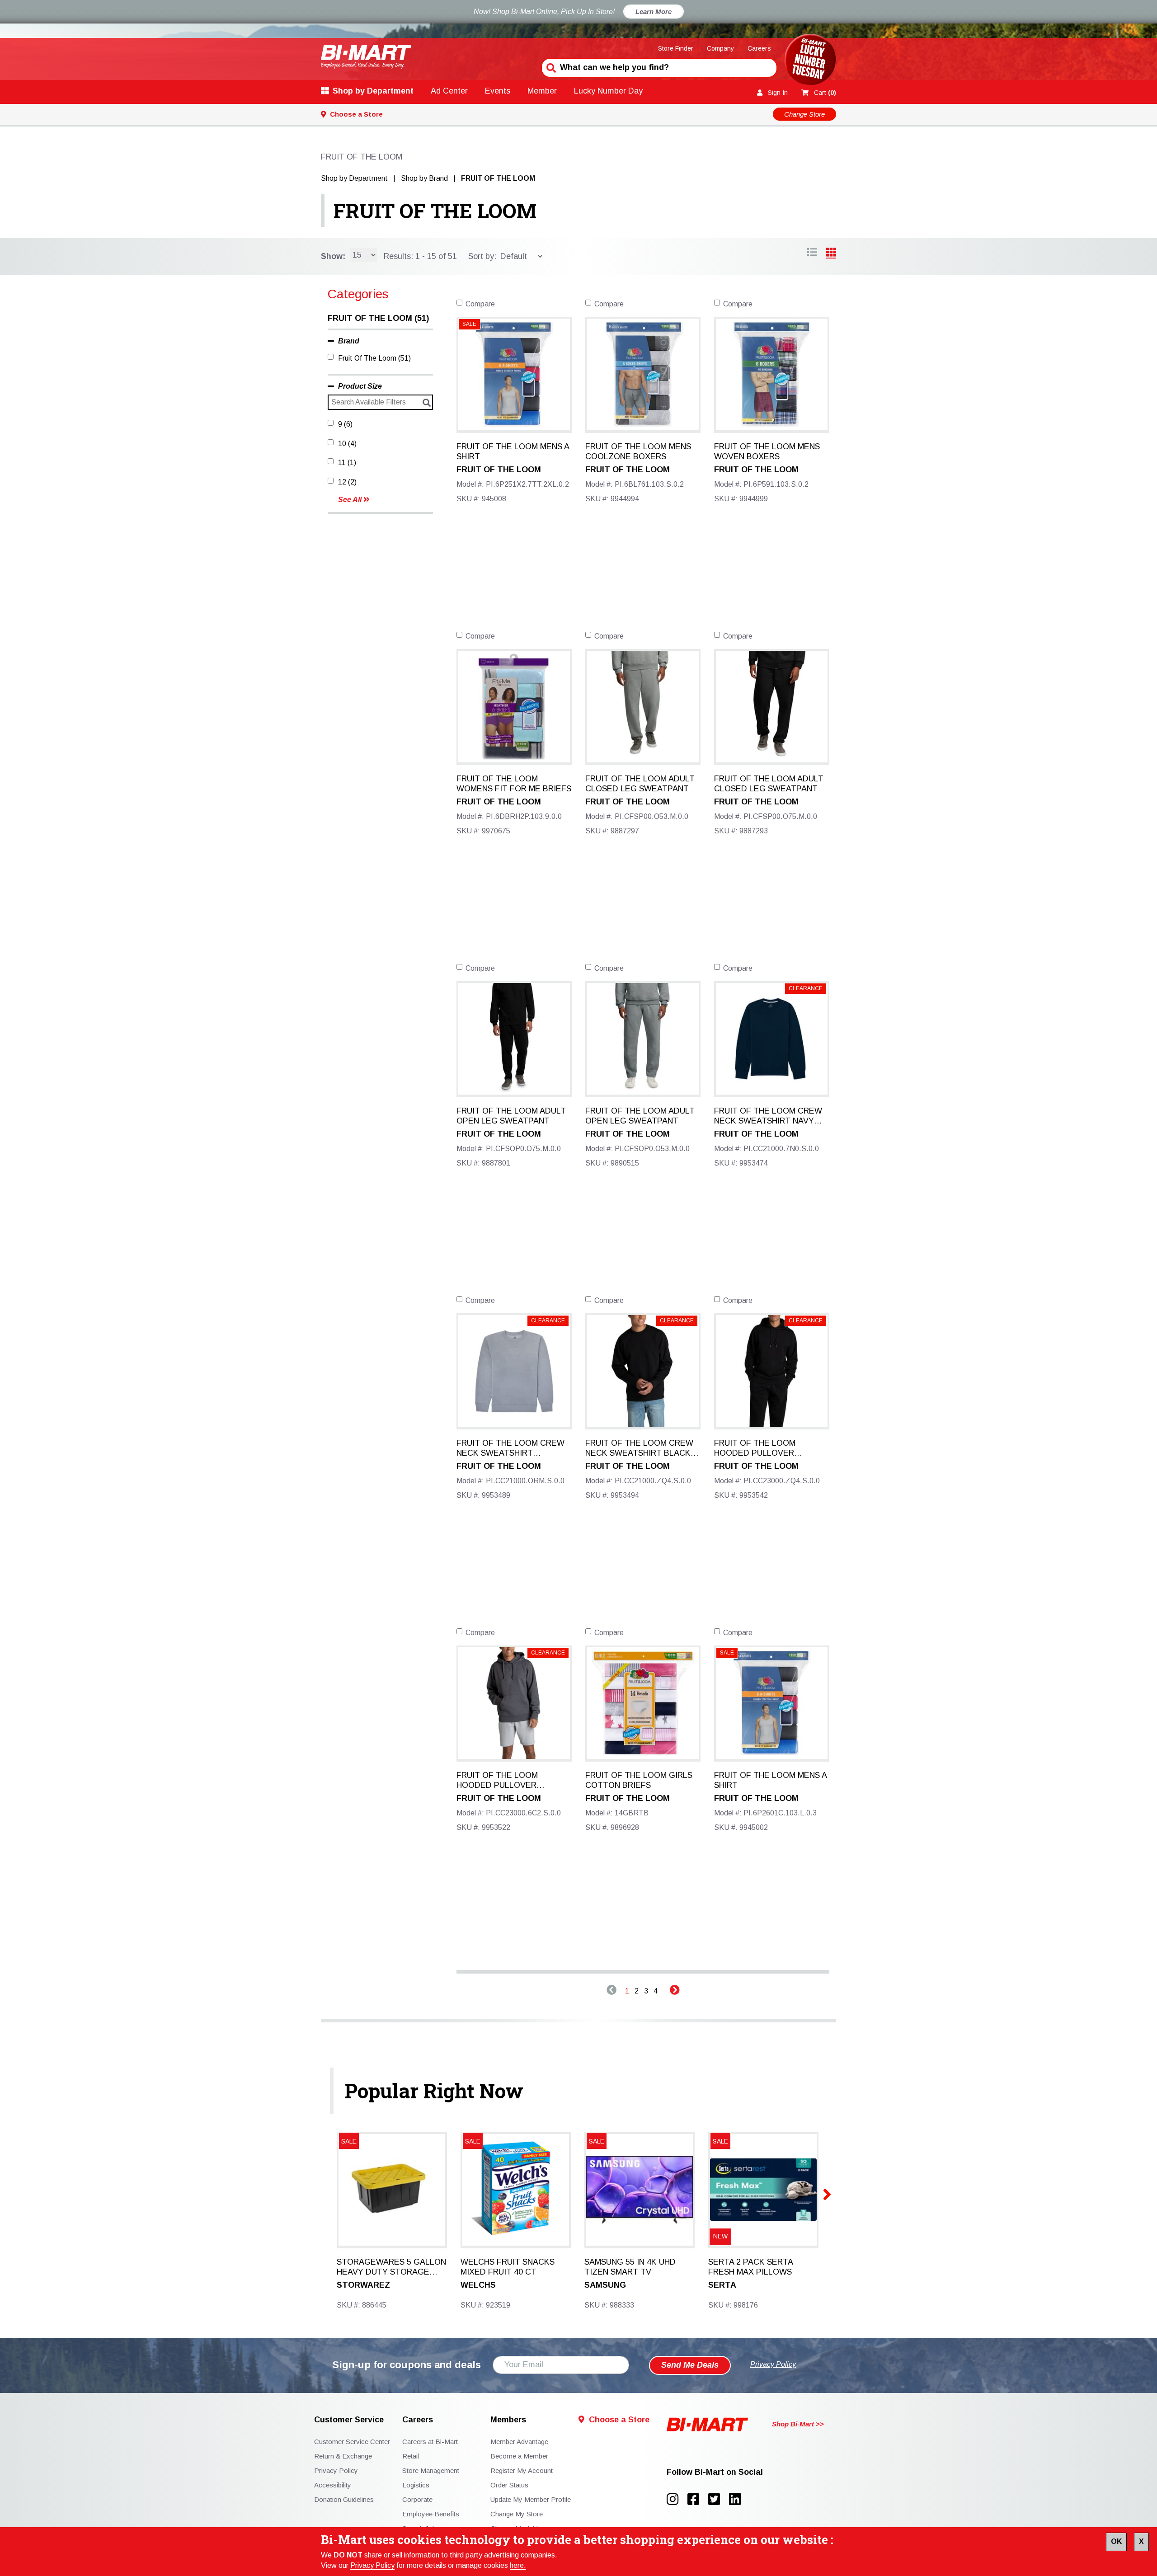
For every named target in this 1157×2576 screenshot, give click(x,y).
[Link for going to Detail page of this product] (514, 374)
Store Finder (676, 48)
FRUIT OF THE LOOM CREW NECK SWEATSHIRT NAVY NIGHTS (768, 1116)
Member (542, 91)
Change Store (804, 114)
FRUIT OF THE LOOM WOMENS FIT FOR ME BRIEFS (514, 784)
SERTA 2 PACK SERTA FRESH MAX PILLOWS (750, 2267)
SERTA (722, 2285)
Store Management (431, 2470)
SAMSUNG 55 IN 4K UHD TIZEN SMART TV (630, 2267)
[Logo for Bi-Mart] (366, 57)
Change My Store (517, 2514)
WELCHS (478, 2285)
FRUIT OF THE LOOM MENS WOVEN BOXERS (767, 451)
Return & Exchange (343, 2456)
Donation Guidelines (344, 2499)
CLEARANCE (806, 988)
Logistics (416, 2485)
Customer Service (349, 2420)
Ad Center (449, 91)
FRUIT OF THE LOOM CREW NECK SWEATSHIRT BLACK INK (639, 1448)
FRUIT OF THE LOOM (435, 211)
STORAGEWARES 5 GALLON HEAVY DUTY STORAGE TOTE (391, 2267)
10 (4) (347, 444)
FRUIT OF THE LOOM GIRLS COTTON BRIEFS (639, 1780)
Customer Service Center (352, 2442)
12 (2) (347, 482)
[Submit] (550, 67)
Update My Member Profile (531, 2499)
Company (720, 48)
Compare (480, 304)
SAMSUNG (605, 2285)
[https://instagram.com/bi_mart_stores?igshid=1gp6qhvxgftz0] (677, 2499)
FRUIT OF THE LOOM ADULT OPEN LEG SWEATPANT (511, 1116)
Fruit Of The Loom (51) (374, 358)
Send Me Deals (690, 2365)
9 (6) (345, 424)
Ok (1116, 2541)
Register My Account (522, 2470)
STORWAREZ (363, 2285)
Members (508, 2420)
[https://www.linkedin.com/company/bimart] (738, 2499)
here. (518, 2565)
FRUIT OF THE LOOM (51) (378, 318)
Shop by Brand (424, 178)
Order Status (509, 2485)
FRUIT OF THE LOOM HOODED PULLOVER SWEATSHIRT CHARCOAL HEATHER (506, 1781)
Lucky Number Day (608, 91)
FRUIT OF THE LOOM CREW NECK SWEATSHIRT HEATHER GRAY (510, 1448)
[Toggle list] (831, 254)
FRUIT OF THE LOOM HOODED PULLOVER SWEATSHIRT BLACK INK (762, 1448)
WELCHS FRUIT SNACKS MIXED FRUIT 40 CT (508, 2267)
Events (498, 91)
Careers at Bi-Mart (430, 2442)
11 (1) (347, 463)
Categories (358, 294)
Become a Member (519, 2456)
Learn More (654, 12)
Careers (759, 48)
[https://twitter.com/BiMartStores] (719, 2499)
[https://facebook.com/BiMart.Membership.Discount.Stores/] (698, 2499)
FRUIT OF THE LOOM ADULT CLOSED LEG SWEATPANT (640, 784)
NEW (720, 2236)
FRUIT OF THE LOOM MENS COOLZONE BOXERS (638, 451)
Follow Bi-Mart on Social (715, 2472)
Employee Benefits (431, 2514)
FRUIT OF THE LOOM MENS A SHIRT (513, 451)
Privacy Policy (372, 2565)
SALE (469, 324)
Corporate (417, 2499)
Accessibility (333, 2485)
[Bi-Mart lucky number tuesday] (810, 61)
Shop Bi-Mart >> (798, 2424)
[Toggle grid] (812, 254)
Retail (411, 2456)
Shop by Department (373, 91)
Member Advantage (519, 2442)
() (825, 93)
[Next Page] (675, 1991)
